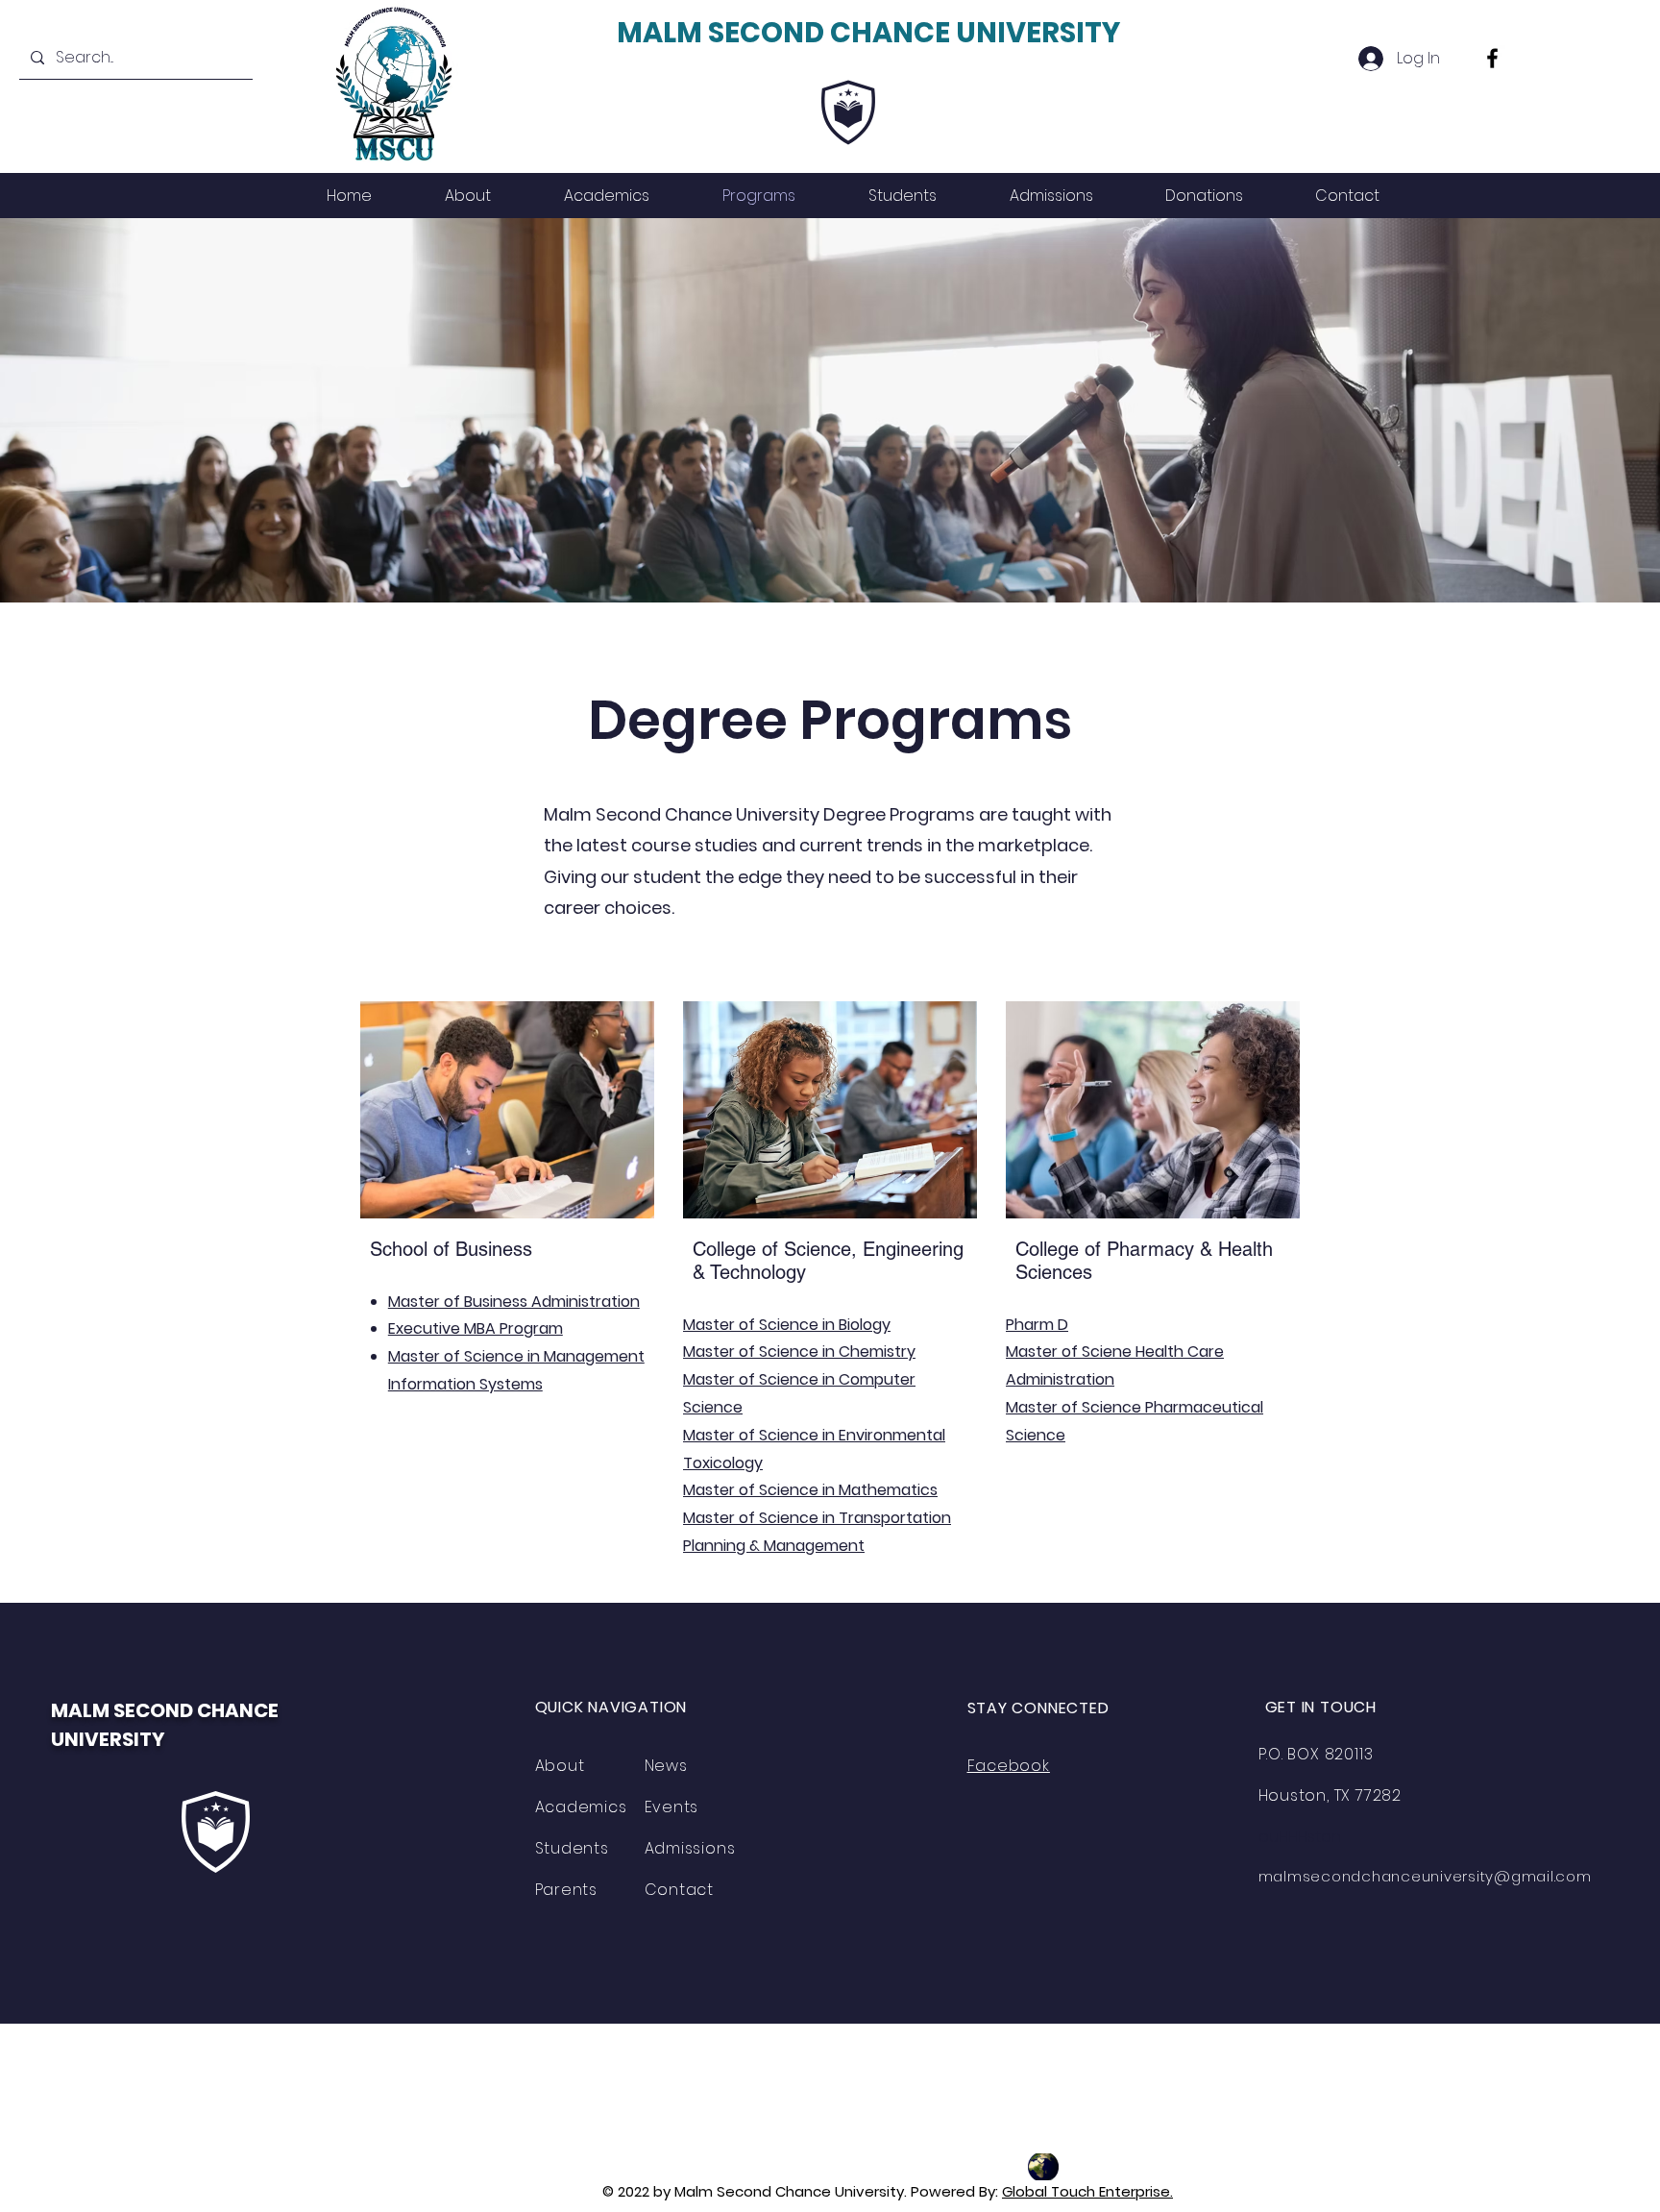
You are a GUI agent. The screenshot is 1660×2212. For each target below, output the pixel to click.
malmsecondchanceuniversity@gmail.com (1425, 1876)
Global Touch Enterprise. (1087, 2191)
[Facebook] (1492, 58)
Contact (680, 1890)
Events (672, 1807)
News (666, 1766)
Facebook (1009, 1766)
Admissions (690, 1848)
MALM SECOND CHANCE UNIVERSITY (868, 33)
